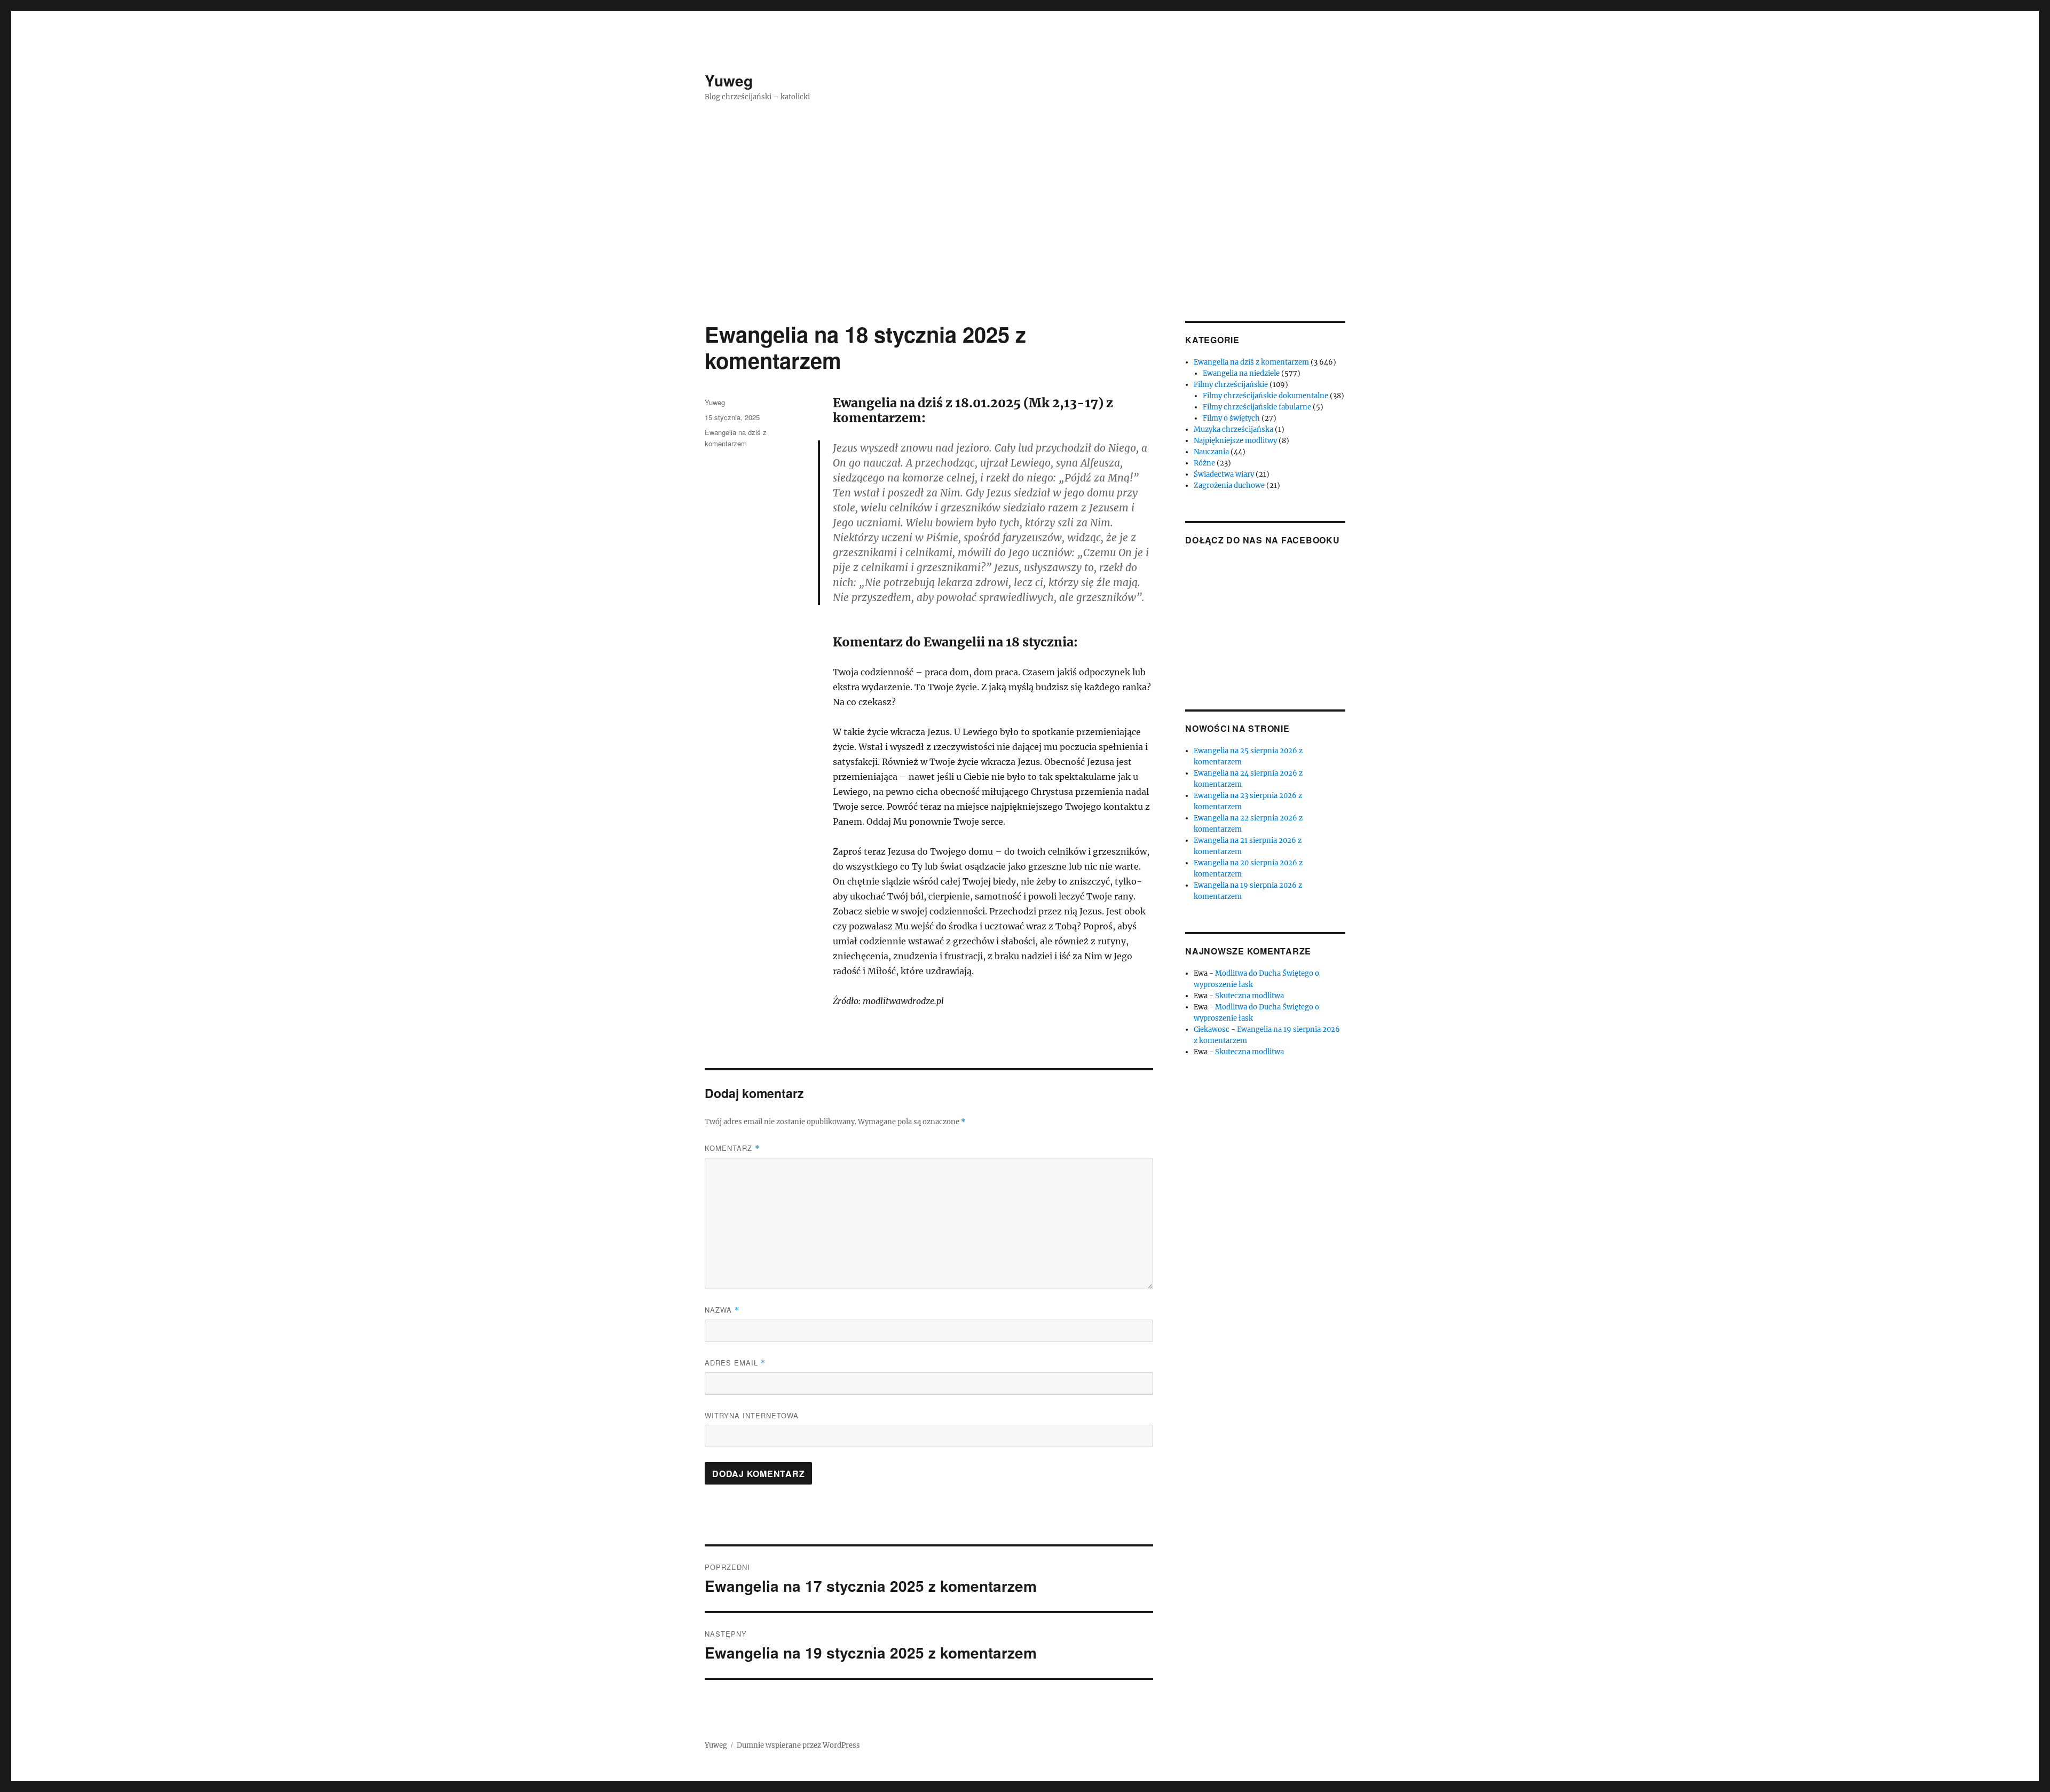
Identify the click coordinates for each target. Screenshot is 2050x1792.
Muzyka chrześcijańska (1233, 429)
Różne (1204, 463)
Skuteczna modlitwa (1249, 996)
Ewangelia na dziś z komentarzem (1251, 362)
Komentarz (732, 1148)
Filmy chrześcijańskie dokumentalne (1266, 396)
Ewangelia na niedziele (1241, 373)
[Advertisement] (1025, 242)
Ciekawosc (1212, 1029)
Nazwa (722, 1310)
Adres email (735, 1363)
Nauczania (1211, 452)
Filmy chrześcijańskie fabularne (1257, 407)
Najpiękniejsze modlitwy (1235, 441)
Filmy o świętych (1231, 418)
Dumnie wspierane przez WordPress (798, 1745)
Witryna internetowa (752, 1415)
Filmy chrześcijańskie (1231, 385)
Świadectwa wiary (1224, 474)
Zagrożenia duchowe (1229, 486)
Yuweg (729, 80)
